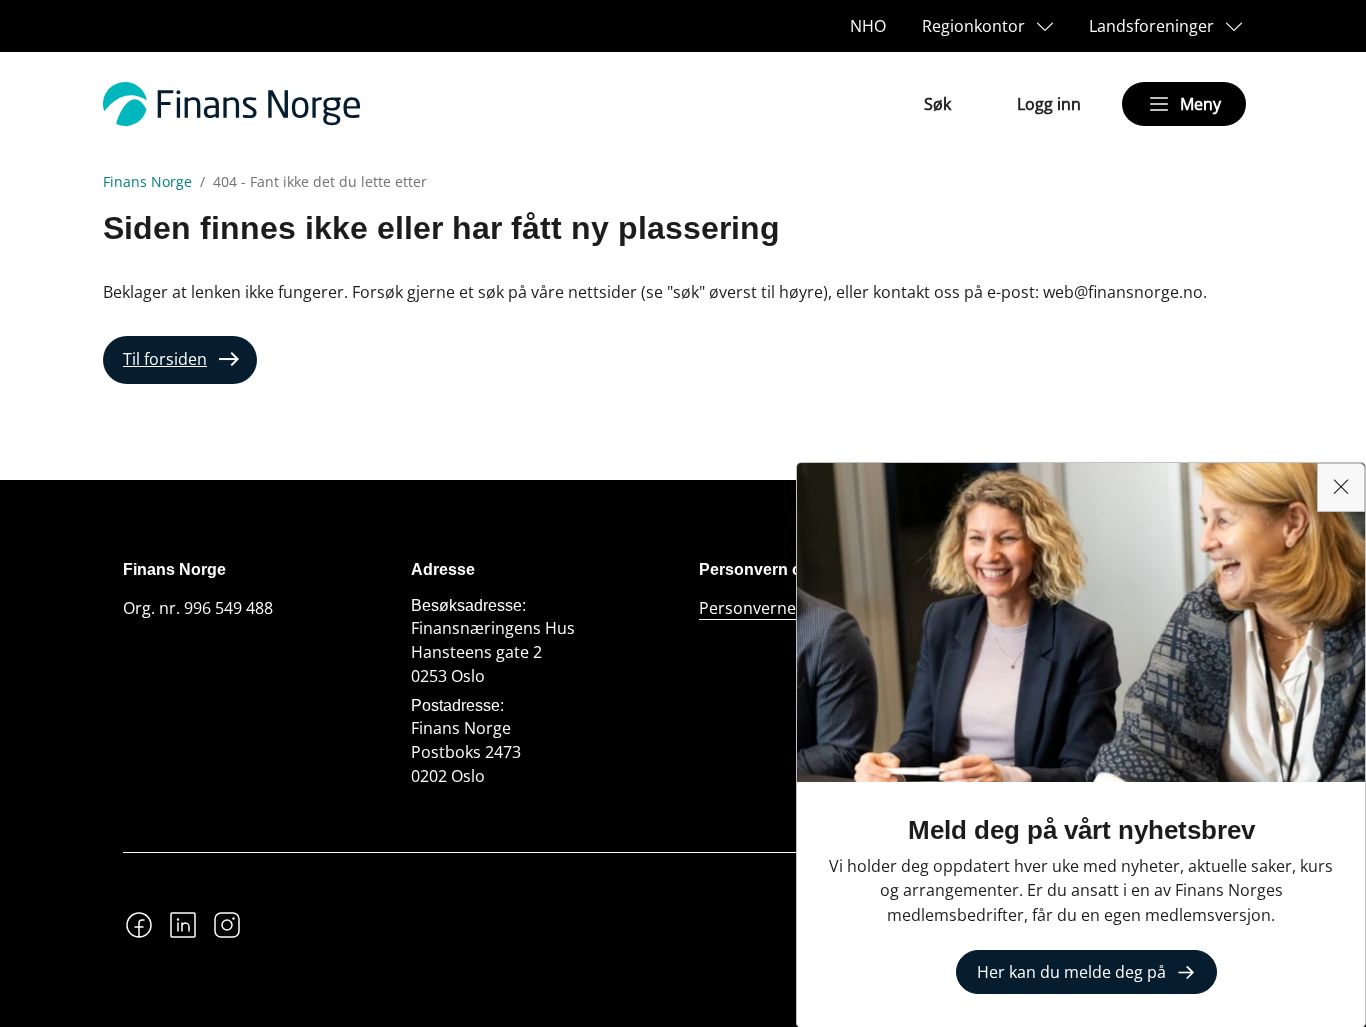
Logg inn (1049, 104)
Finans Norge (147, 182)
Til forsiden (165, 359)
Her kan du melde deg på (1071, 972)
